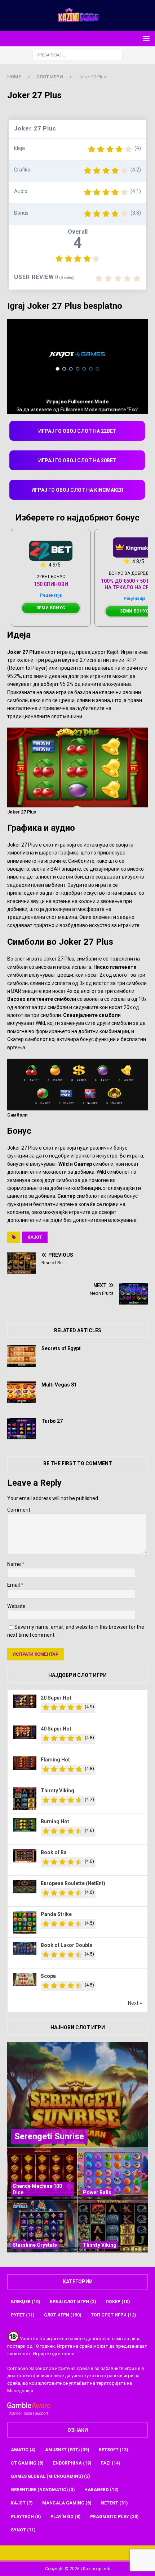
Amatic (23, 2450)
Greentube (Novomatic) (43, 2490)
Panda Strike (56, 1914)
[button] (145, 38)
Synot (23, 2530)
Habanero (101, 2490)
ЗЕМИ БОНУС (51, 608)
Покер (118, 2302)
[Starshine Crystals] (42, 2226)
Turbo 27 (52, 1421)
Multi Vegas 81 (59, 1385)
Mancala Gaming (67, 2503)
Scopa (48, 1976)
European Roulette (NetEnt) (73, 1883)
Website (16, 1606)
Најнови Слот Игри (78, 2027)
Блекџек (25, 2302)
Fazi (110, 2463)
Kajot (35, 1237)
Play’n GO (65, 2517)
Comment (19, 1510)
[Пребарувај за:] (77, 55)
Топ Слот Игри (113, 2315)
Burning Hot (55, 1821)
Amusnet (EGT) (67, 2450)
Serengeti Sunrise (49, 2136)
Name (15, 1564)
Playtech (26, 2517)
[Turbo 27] (22, 1429)
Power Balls (97, 2192)
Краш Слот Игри (73, 2302)
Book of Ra (54, 1852)
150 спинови (51, 584)
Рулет (23, 2315)
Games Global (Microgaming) (50, 2476)
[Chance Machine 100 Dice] (42, 2174)
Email (14, 1585)
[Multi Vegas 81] (22, 1392)
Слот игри (63, 2315)
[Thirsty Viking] (113, 2226)
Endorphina (72, 2463)
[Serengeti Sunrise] (77, 2095)
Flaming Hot (55, 1760)
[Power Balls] (113, 2174)
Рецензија (51, 595)
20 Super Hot (56, 1698)
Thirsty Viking (57, 1791)
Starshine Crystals (35, 2245)
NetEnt (114, 2503)
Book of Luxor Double (67, 1945)
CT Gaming (27, 2463)
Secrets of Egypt (61, 1348)
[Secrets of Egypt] (22, 1356)
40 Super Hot (56, 1729)
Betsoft (113, 2450)
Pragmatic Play (114, 2517)
